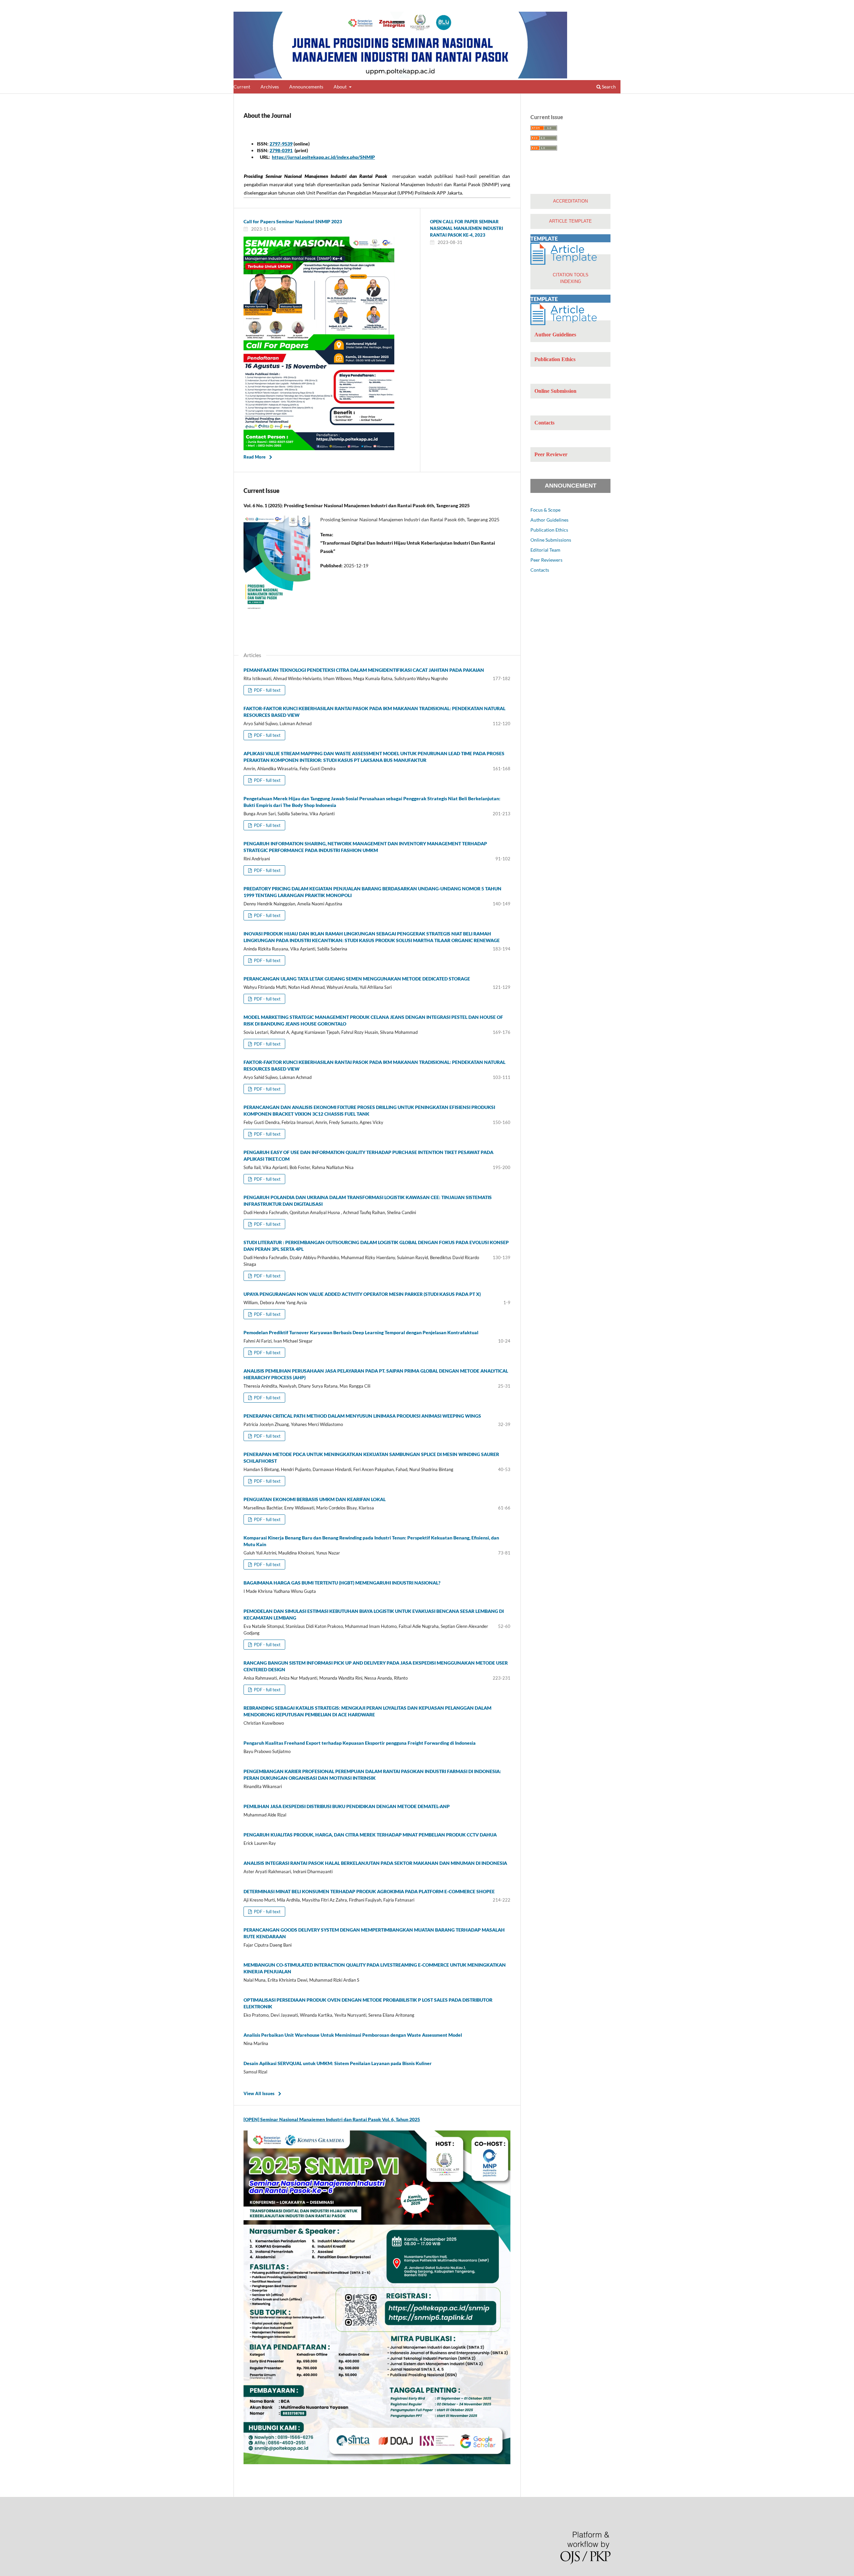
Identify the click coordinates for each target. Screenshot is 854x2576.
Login (615, 5)
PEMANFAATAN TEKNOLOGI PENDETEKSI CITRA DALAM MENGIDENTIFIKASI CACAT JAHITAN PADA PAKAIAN (364, 670)
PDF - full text (267, 690)
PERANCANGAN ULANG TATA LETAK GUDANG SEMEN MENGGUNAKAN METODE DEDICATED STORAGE (357, 979)
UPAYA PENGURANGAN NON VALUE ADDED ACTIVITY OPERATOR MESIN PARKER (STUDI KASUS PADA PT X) (362, 1294)
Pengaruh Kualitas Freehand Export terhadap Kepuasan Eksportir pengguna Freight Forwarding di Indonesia (360, 1743)
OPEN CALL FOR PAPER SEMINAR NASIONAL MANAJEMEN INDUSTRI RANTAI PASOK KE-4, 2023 (467, 228)
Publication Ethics (549, 530)
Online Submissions (551, 540)
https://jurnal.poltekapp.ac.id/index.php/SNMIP (323, 157)
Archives (270, 87)
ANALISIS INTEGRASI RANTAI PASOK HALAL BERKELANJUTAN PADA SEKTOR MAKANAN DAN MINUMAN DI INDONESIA (375, 1863)
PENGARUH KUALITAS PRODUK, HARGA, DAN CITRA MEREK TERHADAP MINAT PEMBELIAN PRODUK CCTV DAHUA (370, 1835)
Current (242, 87)
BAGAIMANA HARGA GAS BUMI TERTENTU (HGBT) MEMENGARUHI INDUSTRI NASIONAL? (342, 1583)
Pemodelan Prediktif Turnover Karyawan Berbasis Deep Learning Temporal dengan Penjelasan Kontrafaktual (361, 1332)
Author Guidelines (549, 520)
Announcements (306, 87)
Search (608, 87)
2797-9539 (281, 144)
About (341, 87)
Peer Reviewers (546, 560)
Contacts (540, 570)
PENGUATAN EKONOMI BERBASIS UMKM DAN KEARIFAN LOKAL (315, 1499)
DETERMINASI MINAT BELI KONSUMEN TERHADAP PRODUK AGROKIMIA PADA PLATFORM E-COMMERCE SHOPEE (369, 1891)
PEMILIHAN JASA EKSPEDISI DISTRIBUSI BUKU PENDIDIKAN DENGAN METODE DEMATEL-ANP (347, 1806)
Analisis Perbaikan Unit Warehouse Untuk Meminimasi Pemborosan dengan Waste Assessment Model (353, 2035)
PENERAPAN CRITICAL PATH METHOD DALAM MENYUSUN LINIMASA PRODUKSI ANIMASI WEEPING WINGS (362, 1416)
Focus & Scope (545, 510)
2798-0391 (281, 150)
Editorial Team (545, 550)
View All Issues (259, 2093)
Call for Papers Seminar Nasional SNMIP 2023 (293, 221)
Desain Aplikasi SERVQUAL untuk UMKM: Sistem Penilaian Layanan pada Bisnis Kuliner (338, 2063)
